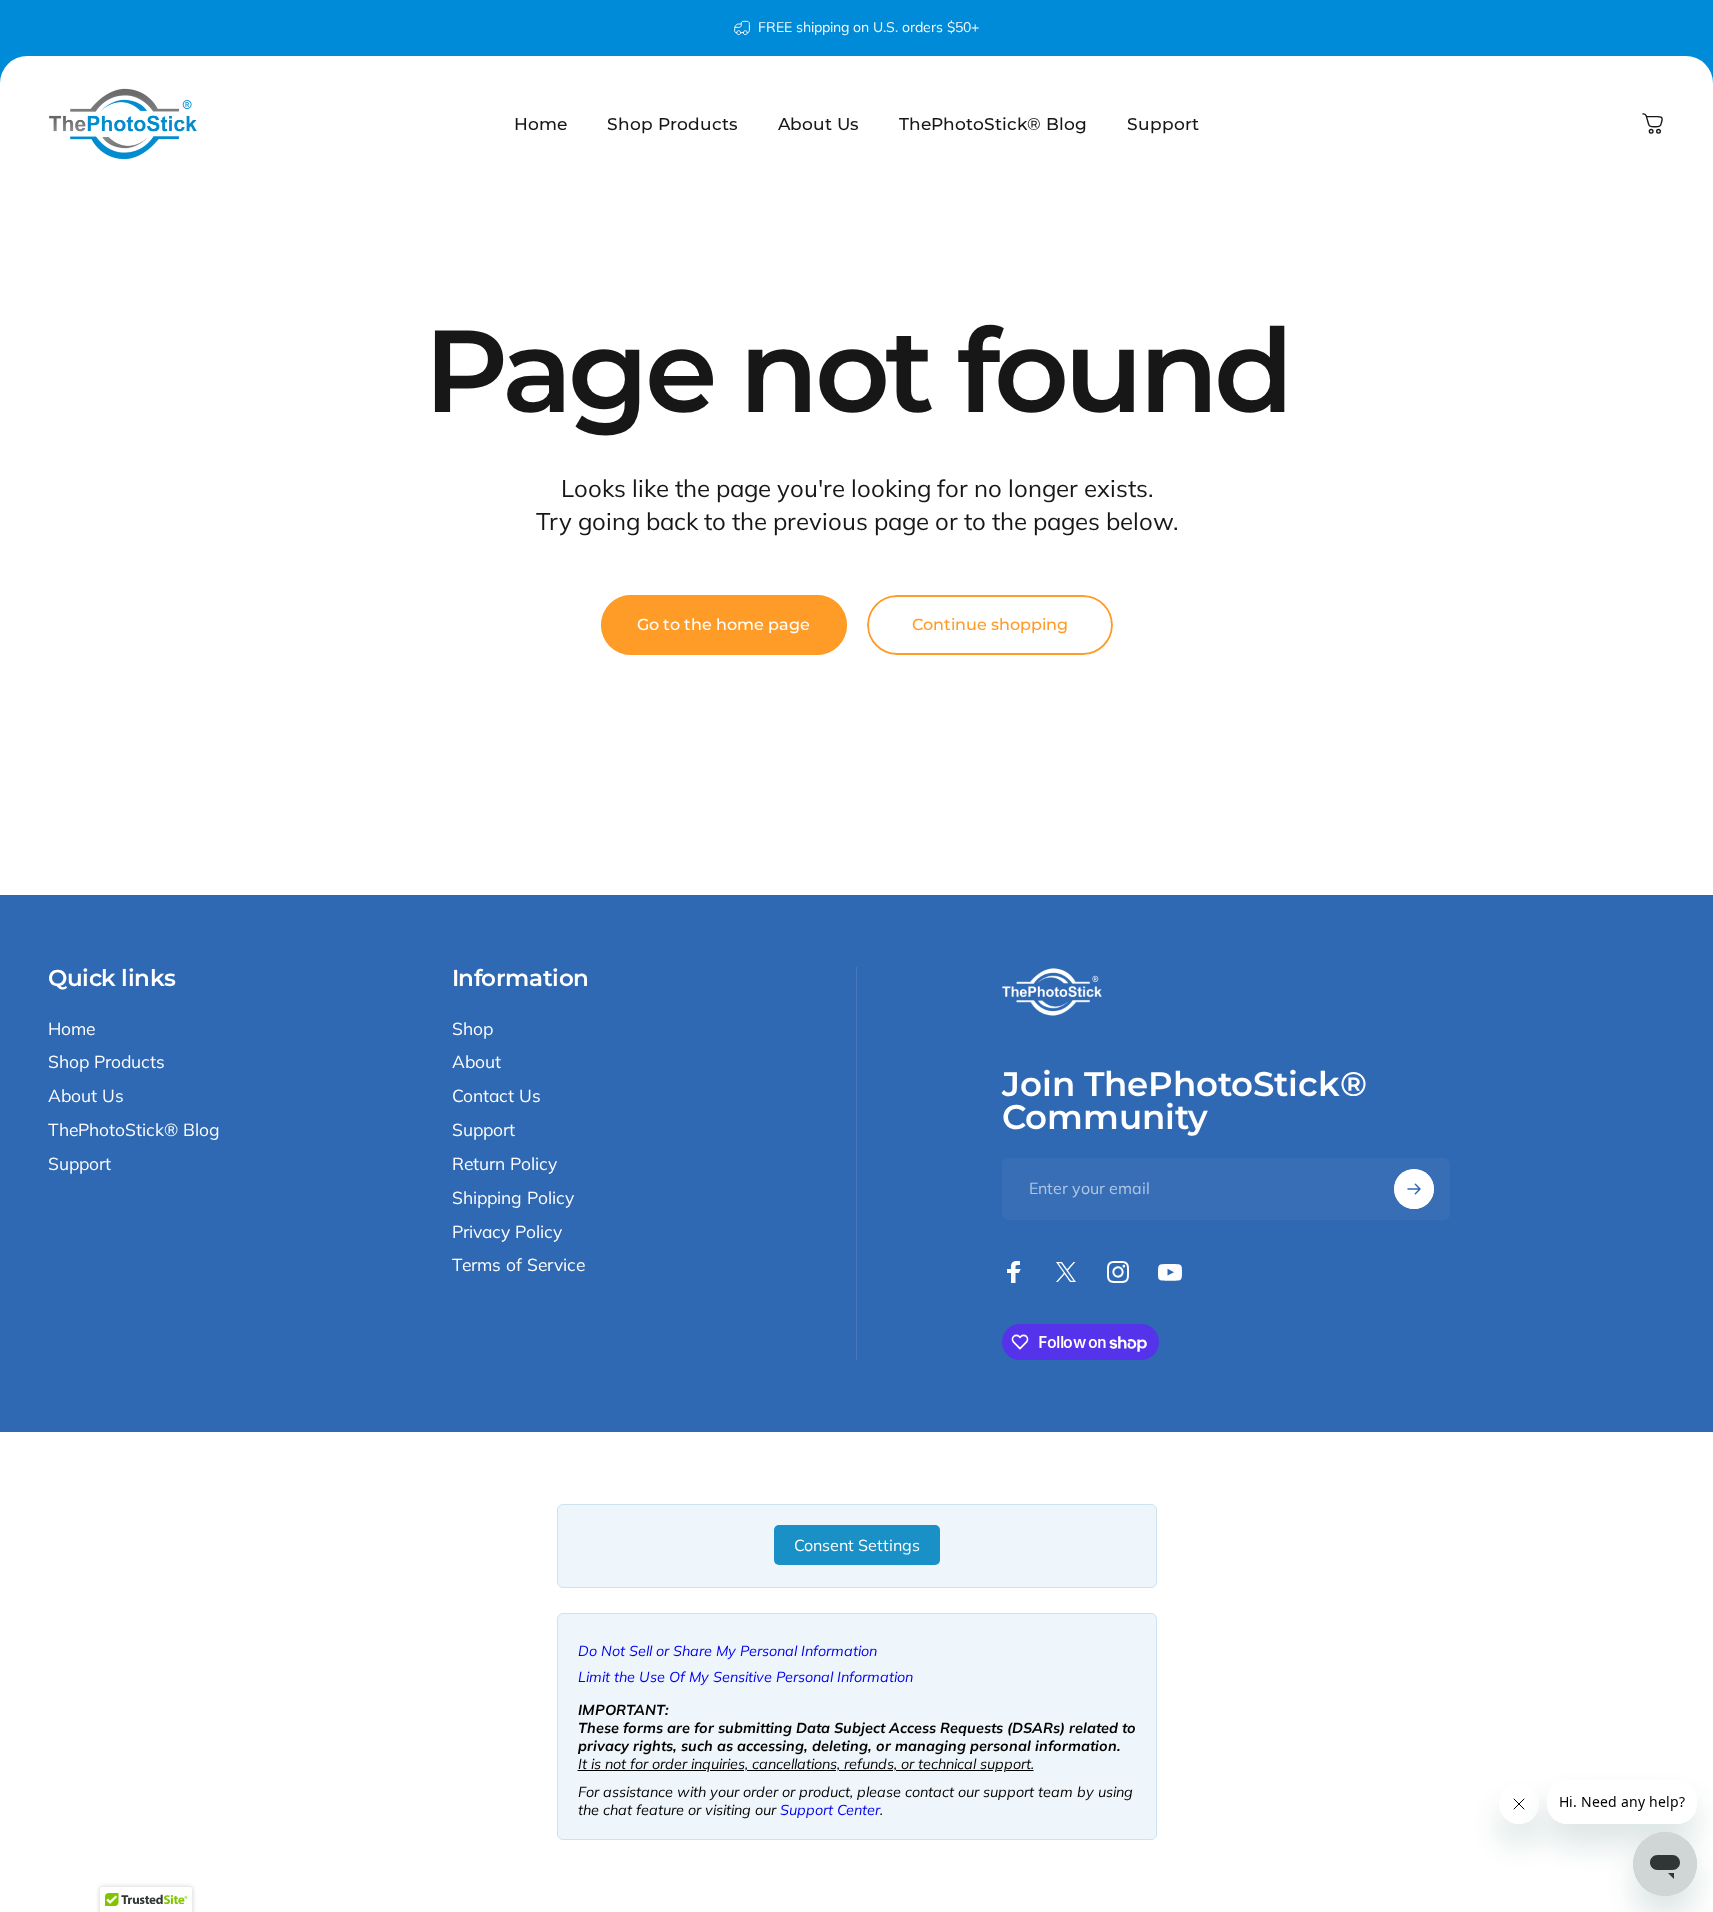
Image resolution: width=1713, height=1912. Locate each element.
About (476, 1061)
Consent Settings (857, 1545)
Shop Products (106, 1061)
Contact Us (496, 1095)
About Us (86, 1095)
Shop (472, 1028)
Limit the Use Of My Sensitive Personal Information (745, 1677)
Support (79, 1163)
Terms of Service (518, 1264)
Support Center (830, 1810)
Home (71, 1028)
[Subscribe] (1414, 1189)
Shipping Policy (513, 1197)
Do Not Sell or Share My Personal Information (727, 1651)
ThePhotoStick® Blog (134, 1129)
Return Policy (504, 1163)
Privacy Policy (507, 1231)
